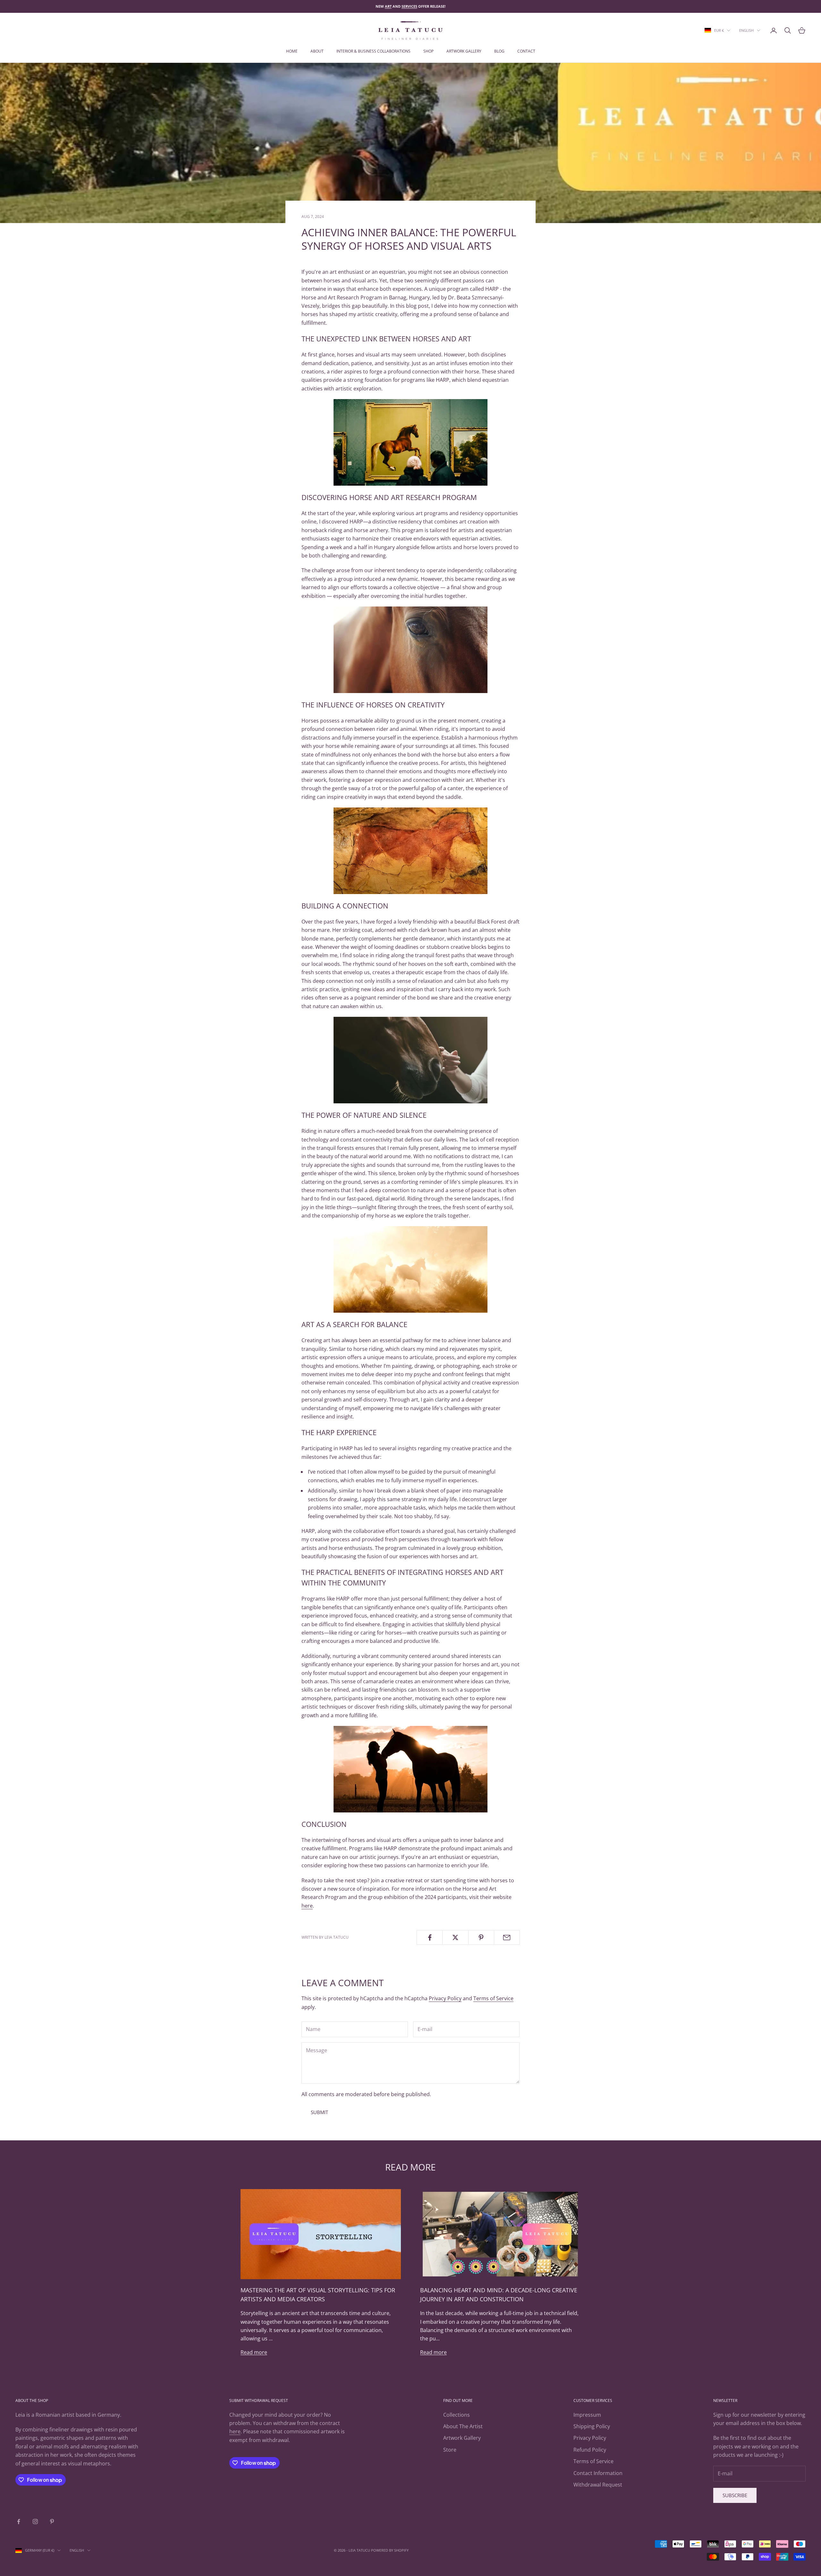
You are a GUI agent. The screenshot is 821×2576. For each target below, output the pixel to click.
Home (292, 51)
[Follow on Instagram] (35, 2522)
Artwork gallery (464, 51)
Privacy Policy (445, 1998)
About (317, 51)
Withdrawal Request (598, 2485)
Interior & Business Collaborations (373, 51)
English (746, 30)
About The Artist (463, 2426)
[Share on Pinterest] (481, 1937)
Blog (499, 51)
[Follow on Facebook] (19, 2522)
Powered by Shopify (390, 2550)
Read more (254, 2352)
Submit (319, 2112)
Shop (428, 51)
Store (450, 2450)
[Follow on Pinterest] (52, 2522)
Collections (457, 2415)
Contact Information (598, 2473)
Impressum (587, 2415)
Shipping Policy (592, 2426)
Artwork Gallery (462, 2438)
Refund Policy (590, 2450)
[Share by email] (507, 1937)
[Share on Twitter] (455, 1937)
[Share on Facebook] (430, 1937)
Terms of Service (493, 1998)
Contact (526, 51)
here (307, 1906)
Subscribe (735, 2495)
